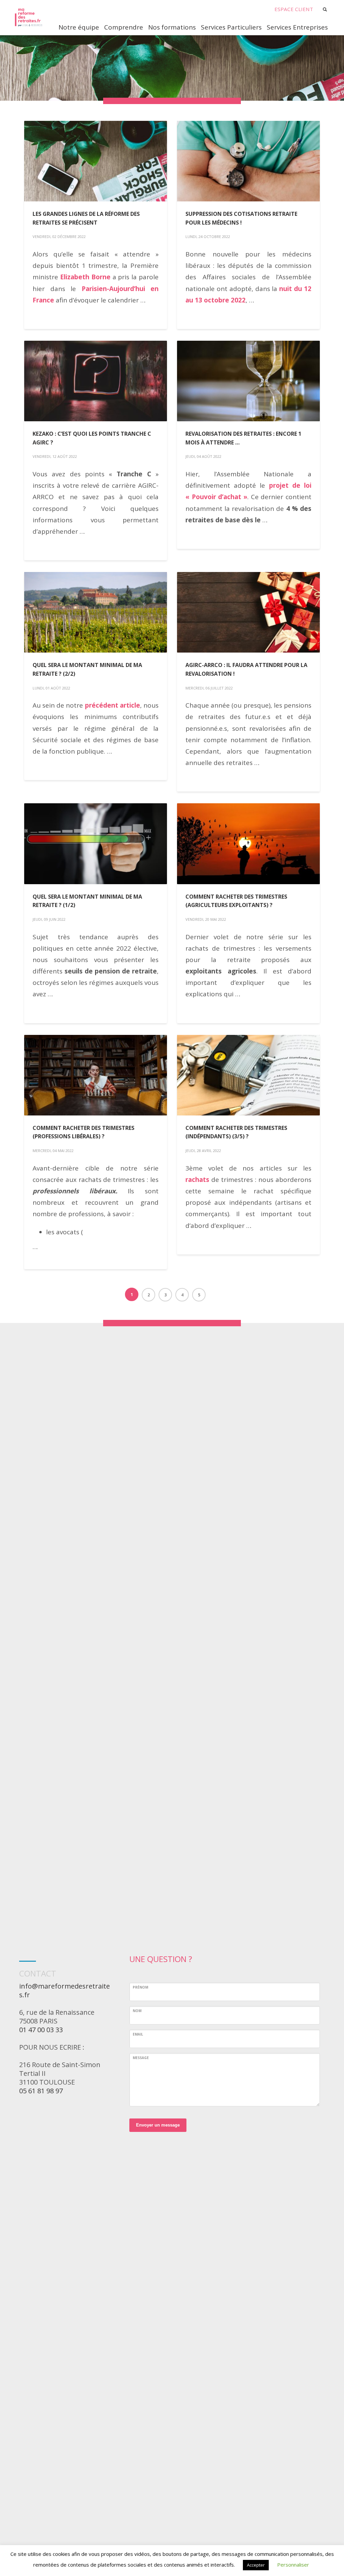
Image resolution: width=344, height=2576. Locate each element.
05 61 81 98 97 (41, 2091)
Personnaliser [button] (293, 2565)
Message (141, 2058)
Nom (137, 2011)
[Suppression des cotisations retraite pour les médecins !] (249, 161)
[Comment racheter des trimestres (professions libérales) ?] (96, 1075)
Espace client (294, 9)
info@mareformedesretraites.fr (64, 1990)
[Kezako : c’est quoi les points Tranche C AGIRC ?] (96, 381)
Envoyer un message (158, 2125)
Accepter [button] (256, 2565)
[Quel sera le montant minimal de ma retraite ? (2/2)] (96, 612)
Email (138, 2034)
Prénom (140, 1987)
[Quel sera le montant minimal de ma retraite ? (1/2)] (96, 844)
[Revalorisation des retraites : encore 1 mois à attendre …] (249, 381)
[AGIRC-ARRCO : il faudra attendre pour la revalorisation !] (249, 612)
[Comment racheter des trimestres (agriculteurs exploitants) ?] (249, 844)
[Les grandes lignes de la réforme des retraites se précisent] (96, 161)
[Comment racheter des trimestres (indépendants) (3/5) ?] (249, 1075)
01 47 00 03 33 (41, 2030)
